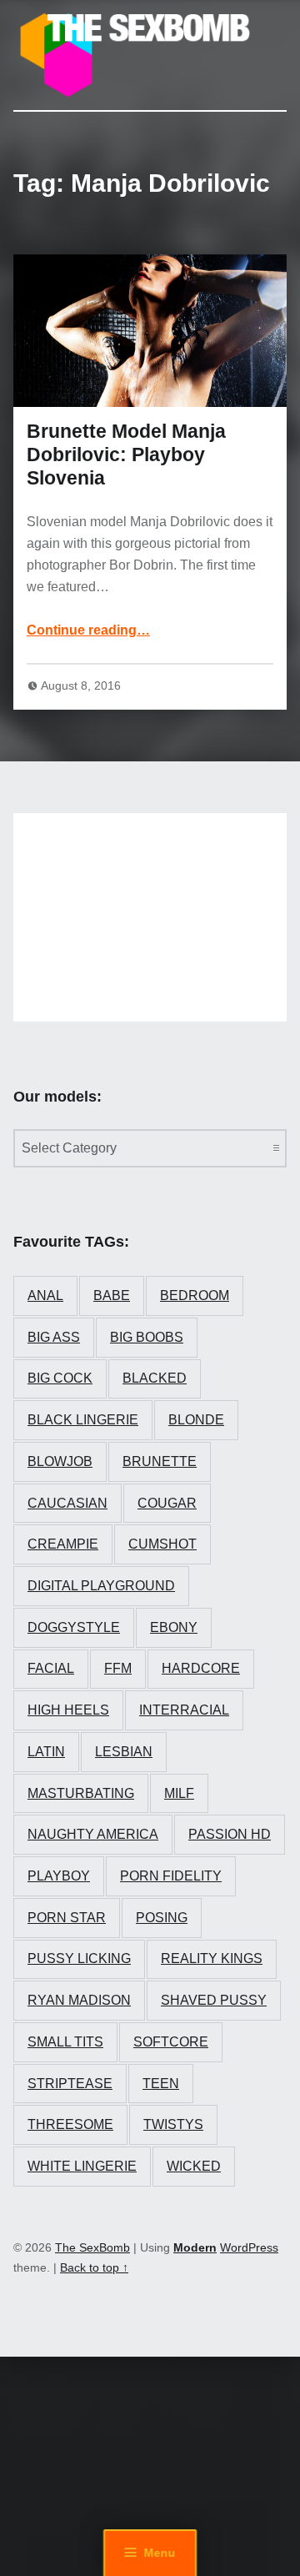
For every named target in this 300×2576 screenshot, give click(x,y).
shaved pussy (214, 2000)
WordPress (249, 2247)
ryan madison (79, 2000)
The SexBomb (92, 2247)
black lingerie (83, 1420)
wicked (194, 2166)
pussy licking (79, 1958)
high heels (68, 1710)
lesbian (124, 1752)
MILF (179, 1793)
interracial (184, 1710)
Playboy (59, 1876)
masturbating (81, 1793)
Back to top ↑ (94, 2267)
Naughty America (93, 1834)
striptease (70, 2084)
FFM (118, 1668)
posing (162, 1918)
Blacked (155, 1378)
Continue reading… (88, 630)
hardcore (201, 1668)
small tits (65, 2042)
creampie (63, 1544)
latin (46, 1752)
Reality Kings (212, 1958)
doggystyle (74, 1627)
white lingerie (82, 2166)
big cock (60, 1378)
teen (161, 2084)
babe (112, 1296)
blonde (196, 1420)
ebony (174, 1627)
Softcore (171, 2042)
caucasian (67, 1503)
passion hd (230, 1834)
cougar (167, 1503)
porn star (67, 1918)
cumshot (162, 1544)
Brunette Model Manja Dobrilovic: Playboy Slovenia (126, 454)
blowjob (60, 1461)
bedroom (195, 1296)
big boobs (147, 1337)
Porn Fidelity (171, 1876)
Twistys (173, 2124)
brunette (160, 1461)
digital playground (101, 1586)
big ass (54, 1337)
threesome (70, 2124)
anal (45, 1296)
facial (51, 1668)
